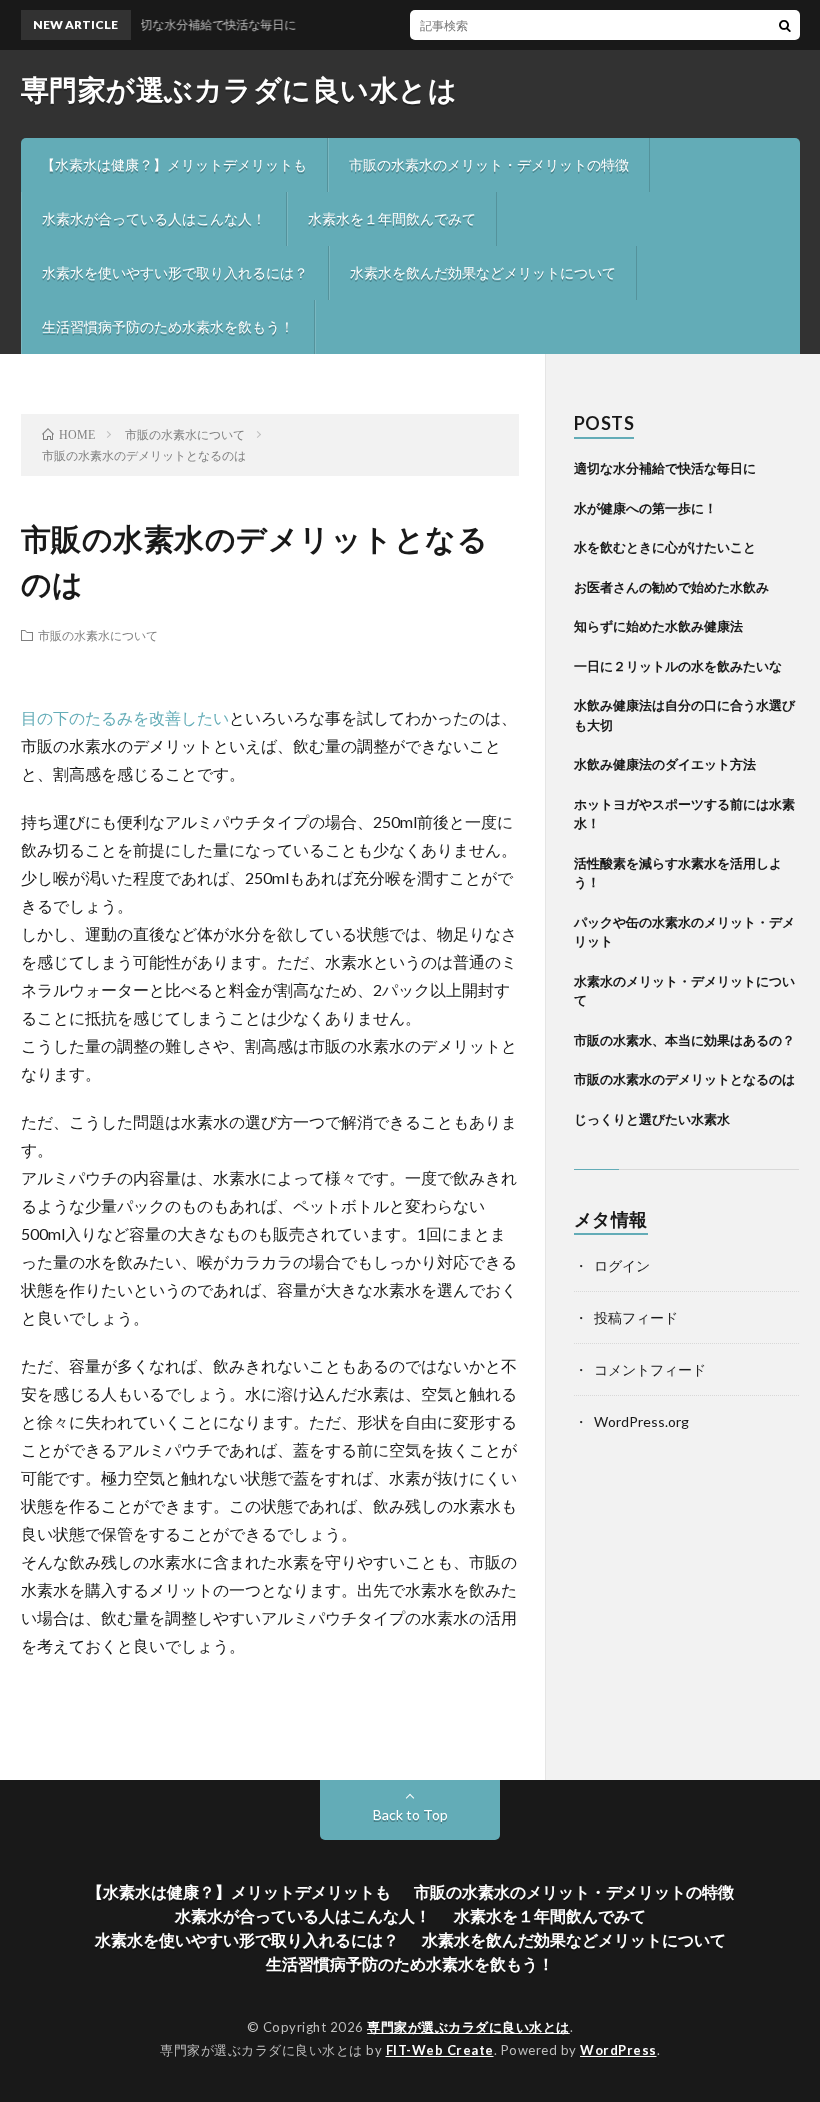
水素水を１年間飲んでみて (392, 218)
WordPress (618, 2050)
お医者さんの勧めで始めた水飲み (671, 587)
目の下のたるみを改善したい (125, 717)
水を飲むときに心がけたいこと (665, 547)
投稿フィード (636, 1317)
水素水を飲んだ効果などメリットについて (483, 272)
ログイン (622, 1265)
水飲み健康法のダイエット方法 (665, 764)
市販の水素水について (98, 635)
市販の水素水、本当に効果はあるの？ (684, 1040)
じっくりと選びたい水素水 (652, 1119)
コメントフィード (650, 1369)
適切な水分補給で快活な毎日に (665, 468)
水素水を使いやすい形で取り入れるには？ (175, 272)
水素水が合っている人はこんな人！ (154, 218)
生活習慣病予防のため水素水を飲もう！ (168, 326)
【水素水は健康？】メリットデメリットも (174, 164)
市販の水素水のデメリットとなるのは (684, 1079)
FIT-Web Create (440, 2050)
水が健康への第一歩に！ (645, 508)
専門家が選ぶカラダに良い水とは (239, 89)
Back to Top (410, 1814)
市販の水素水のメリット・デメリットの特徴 (489, 164)
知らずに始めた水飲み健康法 (658, 626)
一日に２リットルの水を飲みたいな (678, 666)
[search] (785, 25)
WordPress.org (641, 1421)
